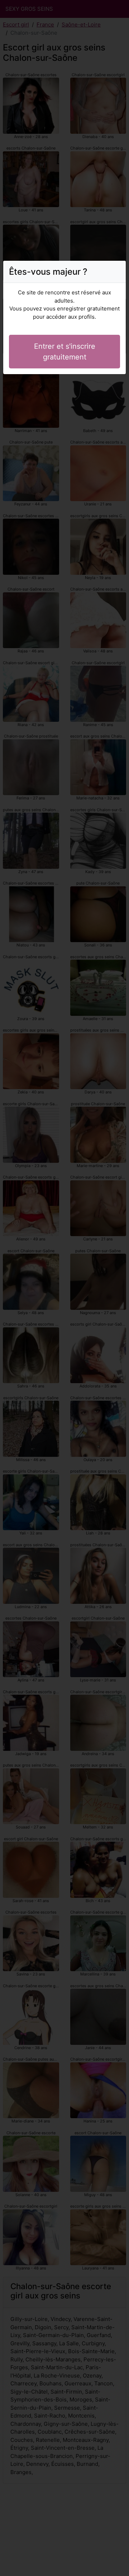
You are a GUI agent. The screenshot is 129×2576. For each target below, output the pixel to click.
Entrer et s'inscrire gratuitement (65, 352)
